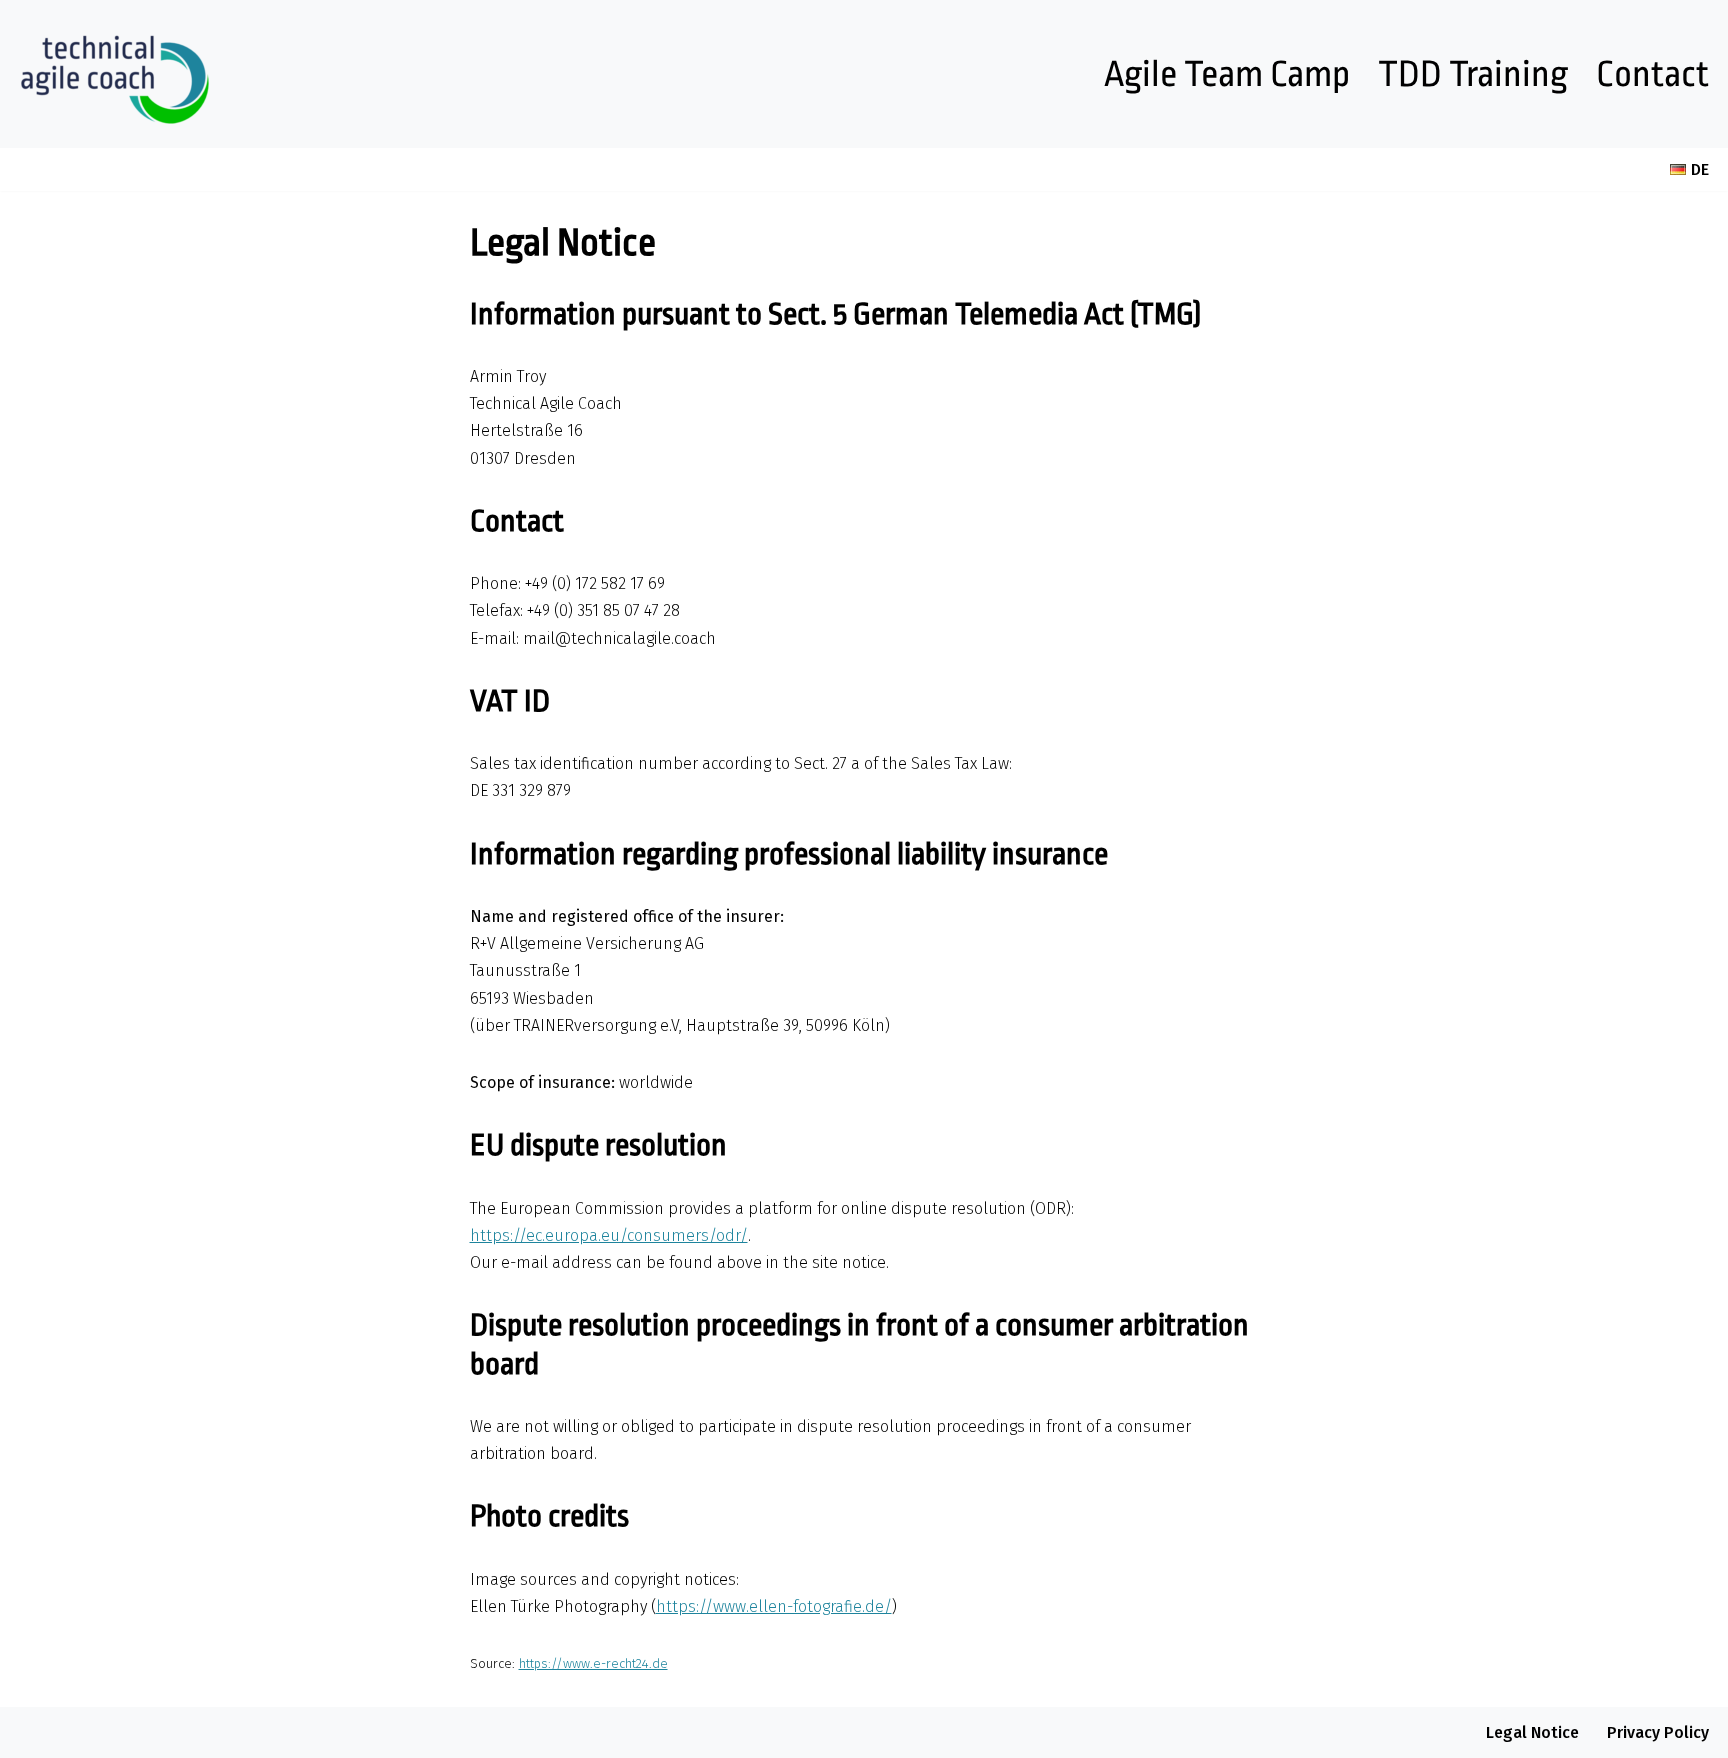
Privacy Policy (1658, 1732)
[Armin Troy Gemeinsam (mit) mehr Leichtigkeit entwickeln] (115, 74)
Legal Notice (1532, 1732)
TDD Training (1473, 74)
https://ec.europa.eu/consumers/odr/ (609, 1235)
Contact (1652, 74)
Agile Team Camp (1227, 74)
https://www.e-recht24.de (593, 1663)
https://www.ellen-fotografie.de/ (774, 1606)
